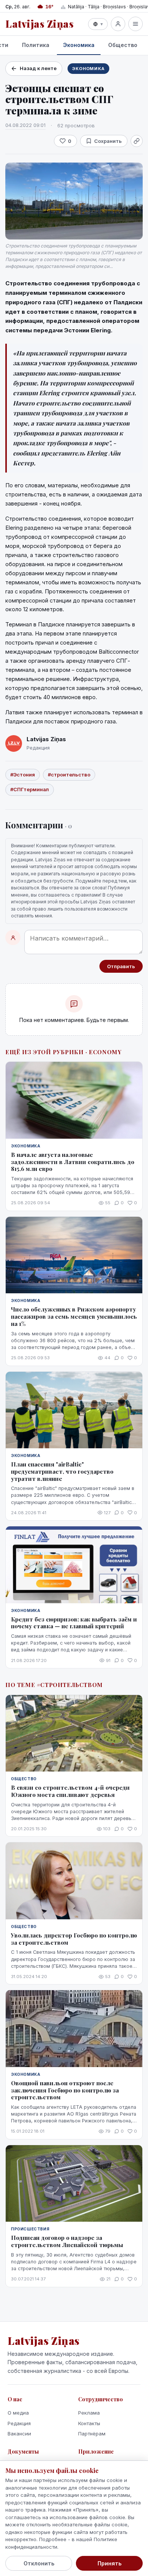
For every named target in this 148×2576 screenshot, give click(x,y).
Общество (123, 45)
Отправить (121, 966)
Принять (109, 2563)
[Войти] (118, 24)
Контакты (89, 2423)
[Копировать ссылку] (137, 141)
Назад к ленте (38, 68)
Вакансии (19, 2434)
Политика (36, 45)
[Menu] (135, 24)
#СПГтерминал (30, 789)
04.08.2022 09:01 (25, 125)
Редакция (19, 2423)
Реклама (89, 2413)
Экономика (79, 45)
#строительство (69, 775)
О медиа (18, 2413)
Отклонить (39, 2563)
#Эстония (23, 775)
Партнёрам (92, 2434)
